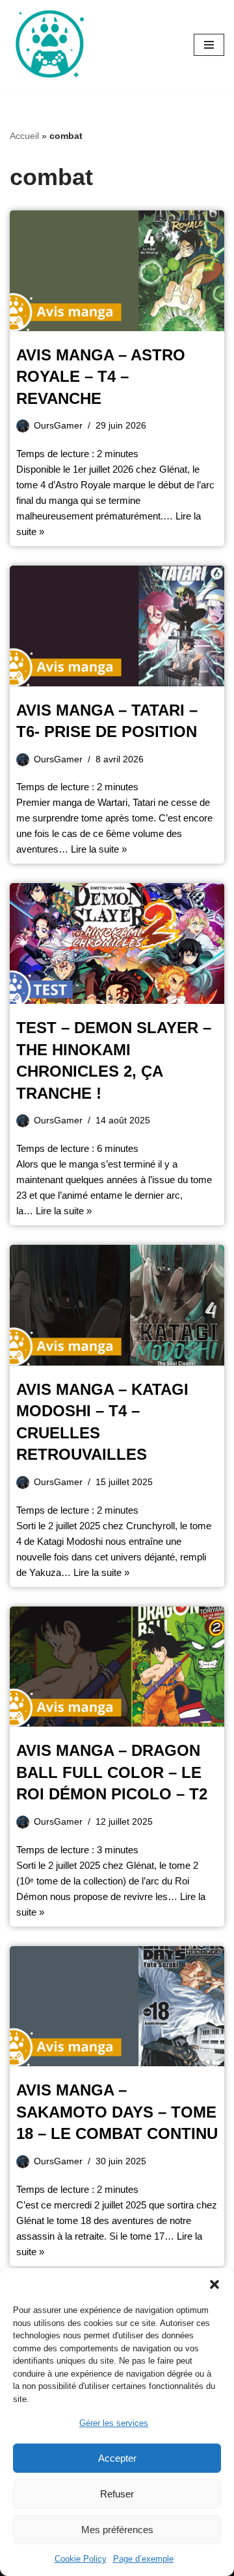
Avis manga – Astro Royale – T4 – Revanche (101, 377)
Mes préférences (117, 2530)
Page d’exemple (143, 2559)
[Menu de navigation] (209, 45)
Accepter (117, 2458)
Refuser (117, 2494)
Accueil (24, 136)
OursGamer (58, 426)
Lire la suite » (99, 849)
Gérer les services (114, 2423)
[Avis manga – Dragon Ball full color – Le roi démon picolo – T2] (117, 1667)
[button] (214, 2284)
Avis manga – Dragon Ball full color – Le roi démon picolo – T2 (112, 1772)
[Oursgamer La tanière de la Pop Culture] (49, 45)
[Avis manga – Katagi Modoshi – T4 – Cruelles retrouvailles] (117, 1305)
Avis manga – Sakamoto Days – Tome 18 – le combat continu (117, 2112)
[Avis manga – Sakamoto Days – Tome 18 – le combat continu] (117, 2007)
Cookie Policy (81, 2559)
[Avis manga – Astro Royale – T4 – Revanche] (117, 271)
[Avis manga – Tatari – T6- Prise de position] (117, 626)
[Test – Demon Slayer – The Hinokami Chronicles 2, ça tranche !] (117, 944)
